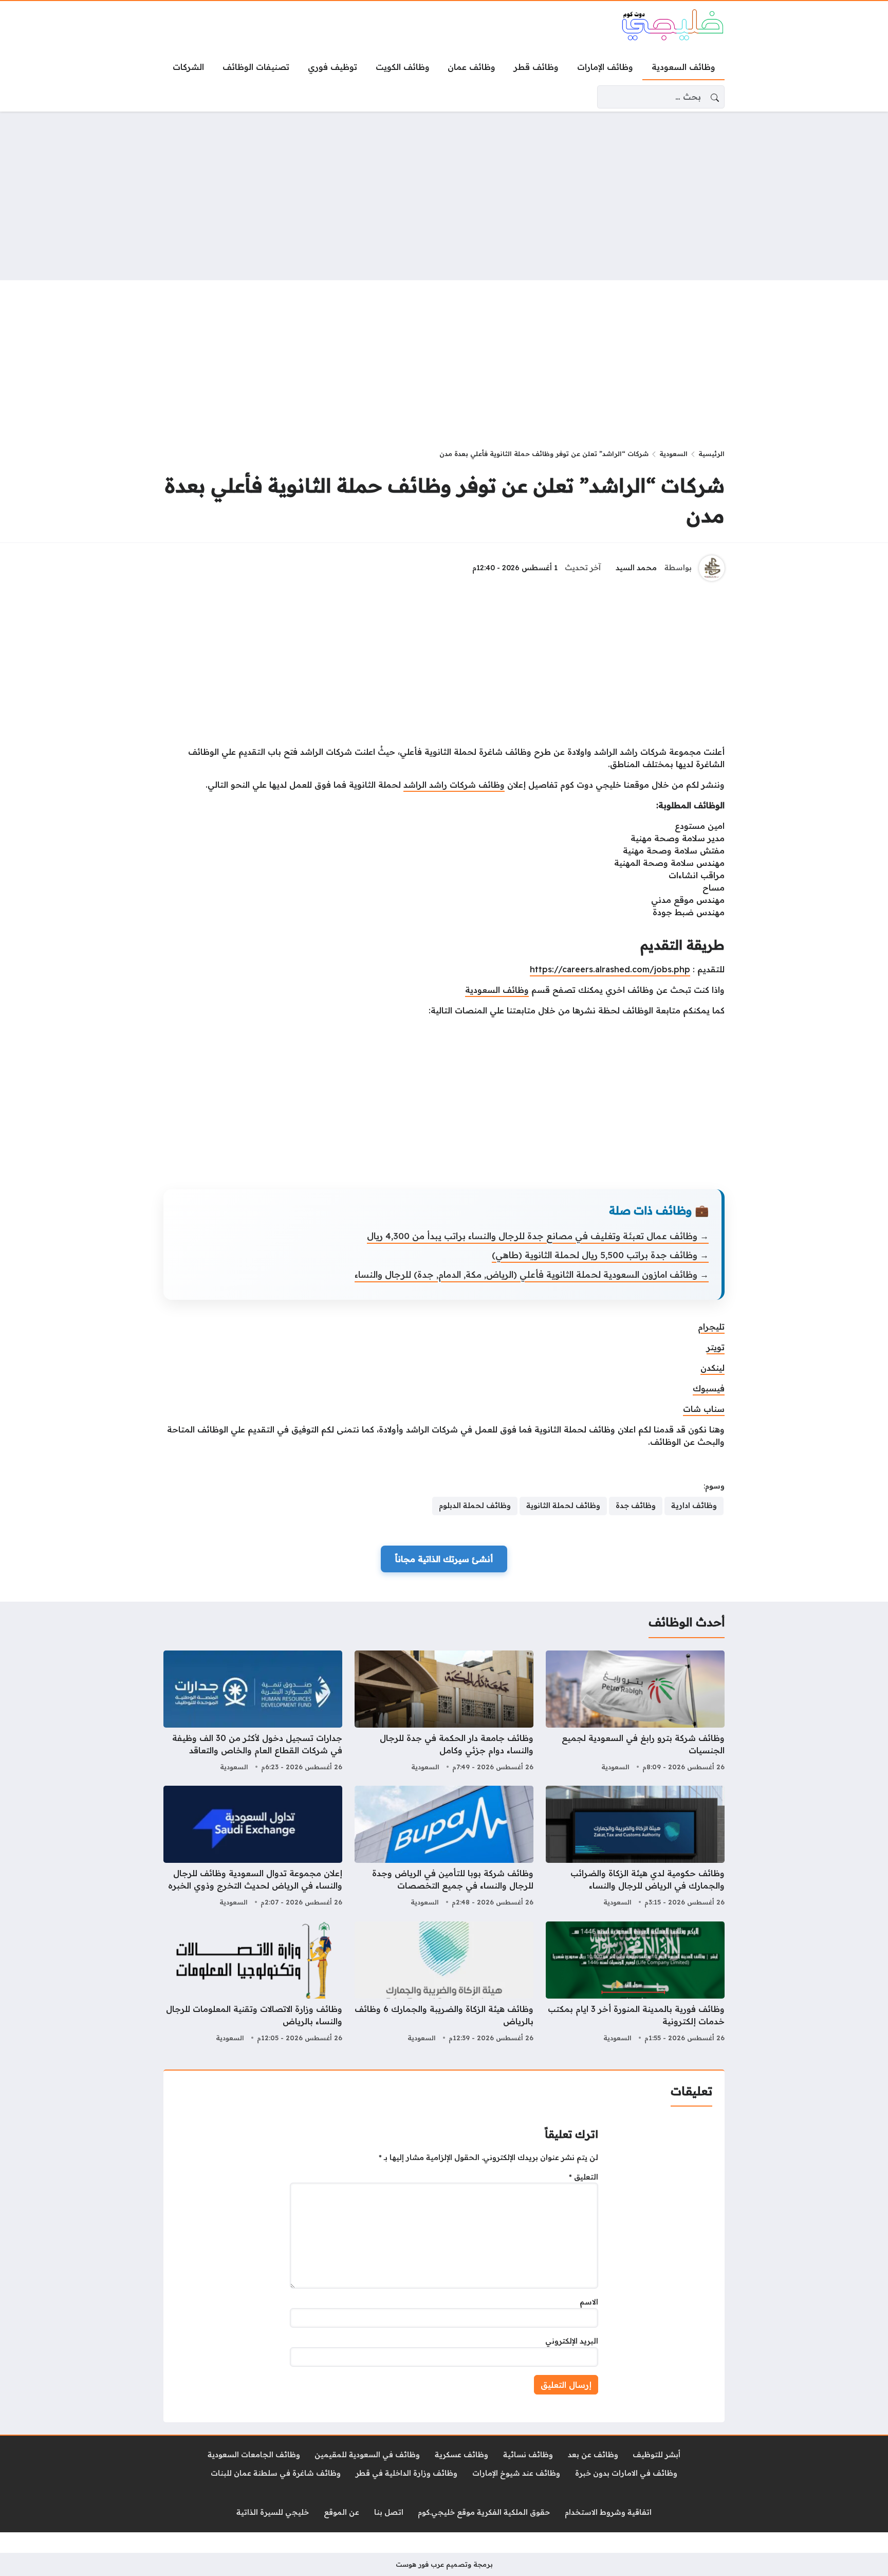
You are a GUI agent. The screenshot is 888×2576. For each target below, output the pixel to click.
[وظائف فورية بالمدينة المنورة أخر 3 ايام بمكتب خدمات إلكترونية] (635, 1983)
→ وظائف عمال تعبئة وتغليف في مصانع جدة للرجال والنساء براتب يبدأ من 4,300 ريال (538, 1236)
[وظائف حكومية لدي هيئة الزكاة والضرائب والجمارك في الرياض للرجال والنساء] (635, 1847)
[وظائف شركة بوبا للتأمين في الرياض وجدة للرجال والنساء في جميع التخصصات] (444, 1847)
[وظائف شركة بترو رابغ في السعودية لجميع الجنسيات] (635, 1712)
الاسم (589, 2302)
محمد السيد (636, 568)
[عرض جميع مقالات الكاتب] (712, 568)
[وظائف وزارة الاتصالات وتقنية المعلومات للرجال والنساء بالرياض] (253, 1983)
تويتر (716, 1347)
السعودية (673, 453)
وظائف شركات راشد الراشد (454, 785)
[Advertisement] (444, 196)
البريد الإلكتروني (572, 2341)
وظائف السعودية (497, 990)
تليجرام (711, 1327)
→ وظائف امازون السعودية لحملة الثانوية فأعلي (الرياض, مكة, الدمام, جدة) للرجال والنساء (532, 1274)
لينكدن (713, 1368)
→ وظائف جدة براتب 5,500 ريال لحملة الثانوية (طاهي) (600, 1255)
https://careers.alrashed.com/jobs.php (610, 969)
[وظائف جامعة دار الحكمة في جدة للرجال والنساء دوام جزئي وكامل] (444, 1712)
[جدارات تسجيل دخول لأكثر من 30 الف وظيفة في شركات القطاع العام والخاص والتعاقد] (253, 1712)
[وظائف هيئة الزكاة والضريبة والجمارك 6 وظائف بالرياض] (444, 1983)
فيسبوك (709, 1388)
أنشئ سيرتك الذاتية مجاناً (444, 1559)
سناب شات (704, 1409)
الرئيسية (711, 453)
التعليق (584, 2177)
